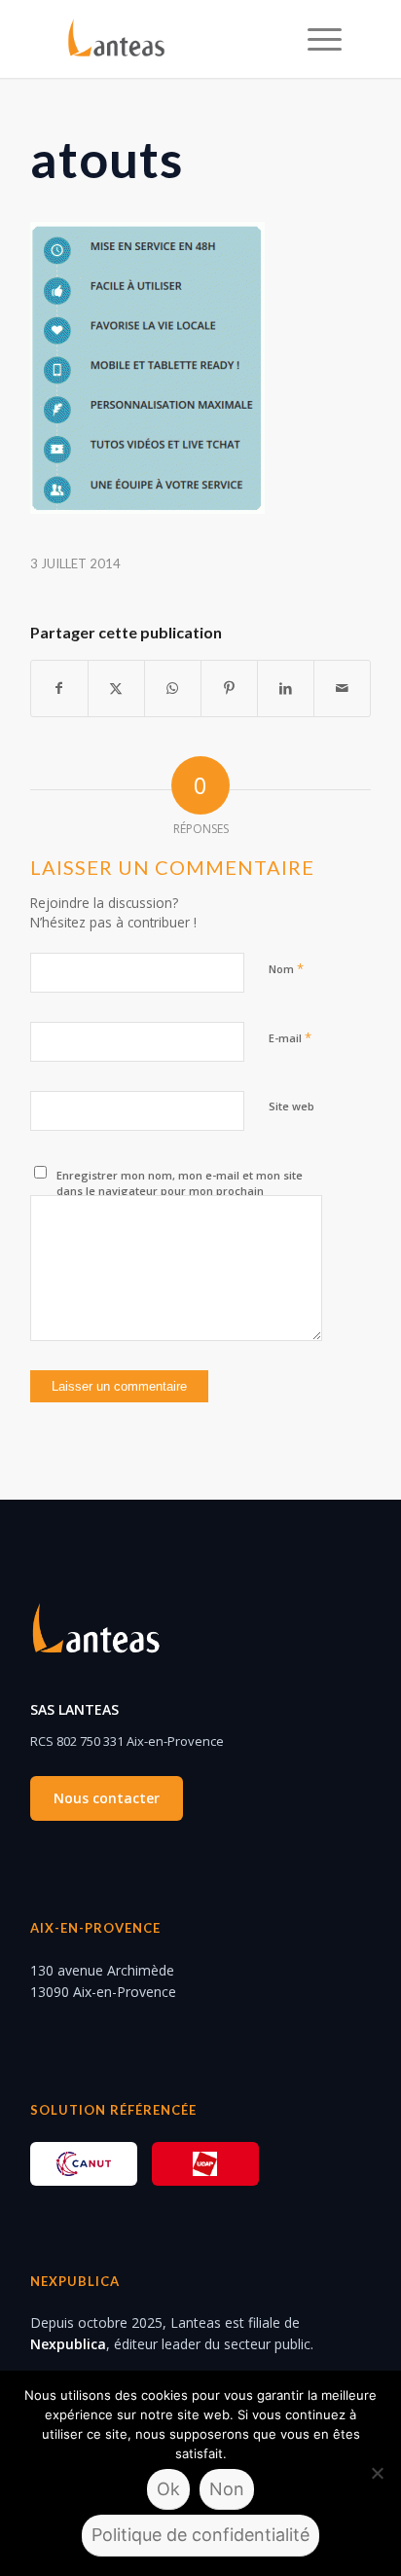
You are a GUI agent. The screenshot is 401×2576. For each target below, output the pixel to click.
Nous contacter (107, 1798)
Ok (168, 2489)
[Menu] (315, 39)
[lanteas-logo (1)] (172, 39)
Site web (292, 1106)
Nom (286, 968)
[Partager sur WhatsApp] (173, 688)
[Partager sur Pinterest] (229, 688)
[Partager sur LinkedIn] (286, 688)
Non (227, 2489)
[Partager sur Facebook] (59, 688)
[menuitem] (315, 39)
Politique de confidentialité (200, 2535)
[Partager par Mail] (342, 688)
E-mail (290, 1037)
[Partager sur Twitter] (116, 688)
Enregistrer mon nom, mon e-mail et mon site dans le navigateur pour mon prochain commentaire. (180, 1191)
